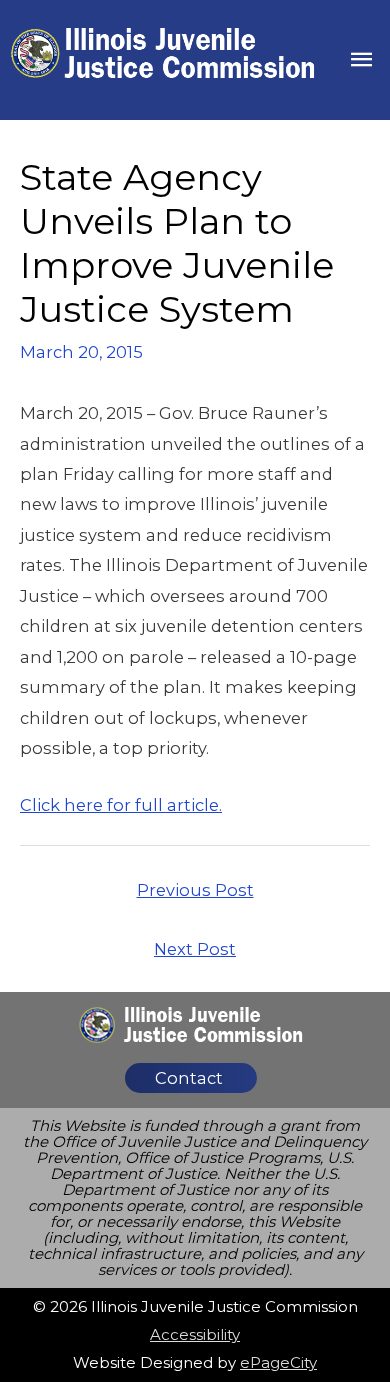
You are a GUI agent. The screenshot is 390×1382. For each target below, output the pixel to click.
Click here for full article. (121, 805)
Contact (189, 1078)
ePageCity (278, 1362)
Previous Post (195, 890)
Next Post (195, 949)
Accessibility (195, 1334)
